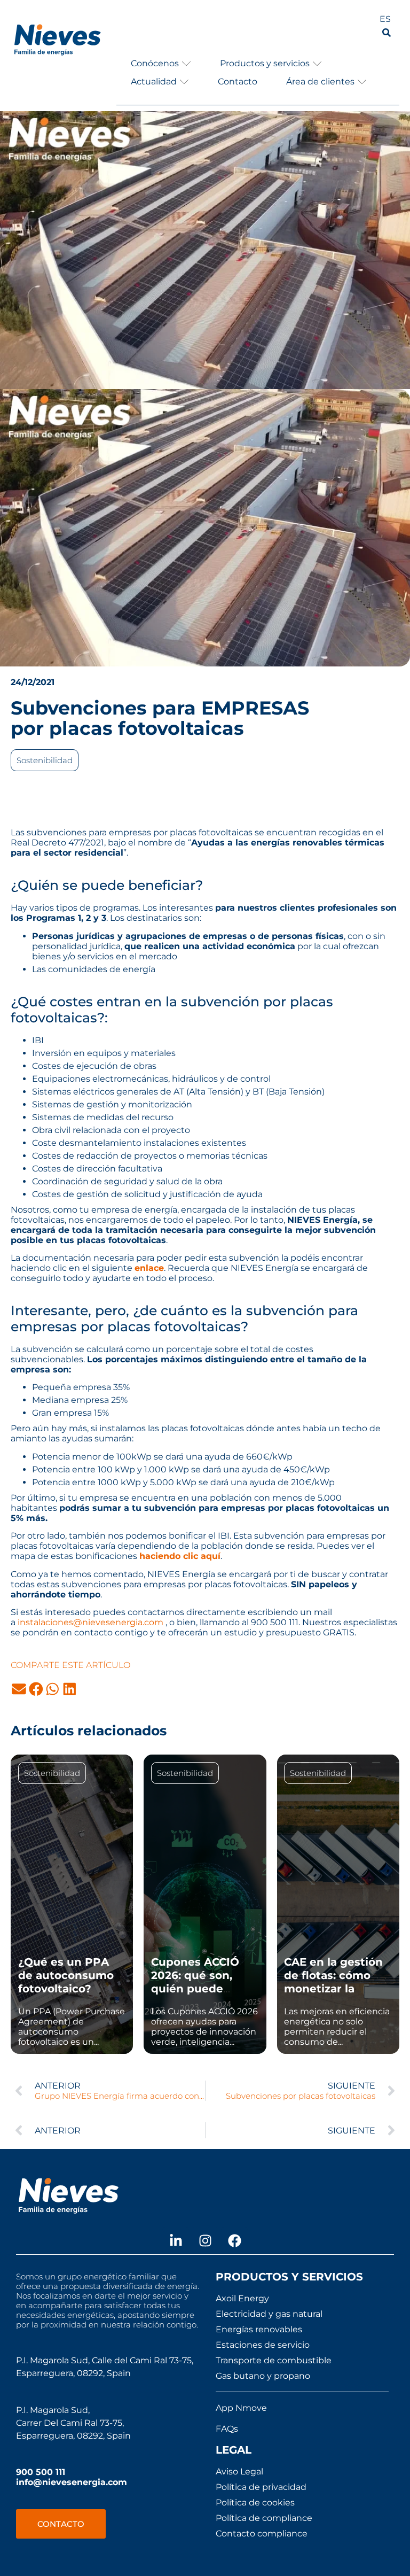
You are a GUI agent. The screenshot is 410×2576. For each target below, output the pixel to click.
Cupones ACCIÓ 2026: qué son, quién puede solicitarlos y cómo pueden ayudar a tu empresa (204, 1995)
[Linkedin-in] (176, 2240)
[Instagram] (205, 2240)
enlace (149, 1268)
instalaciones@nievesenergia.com (90, 1622)
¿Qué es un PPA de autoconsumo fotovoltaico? (66, 1975)
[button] (161, 63)
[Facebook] (234, 2240)
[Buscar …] (387, 34)
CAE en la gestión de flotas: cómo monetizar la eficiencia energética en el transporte (333, 1995)
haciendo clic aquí (180, 1556)
